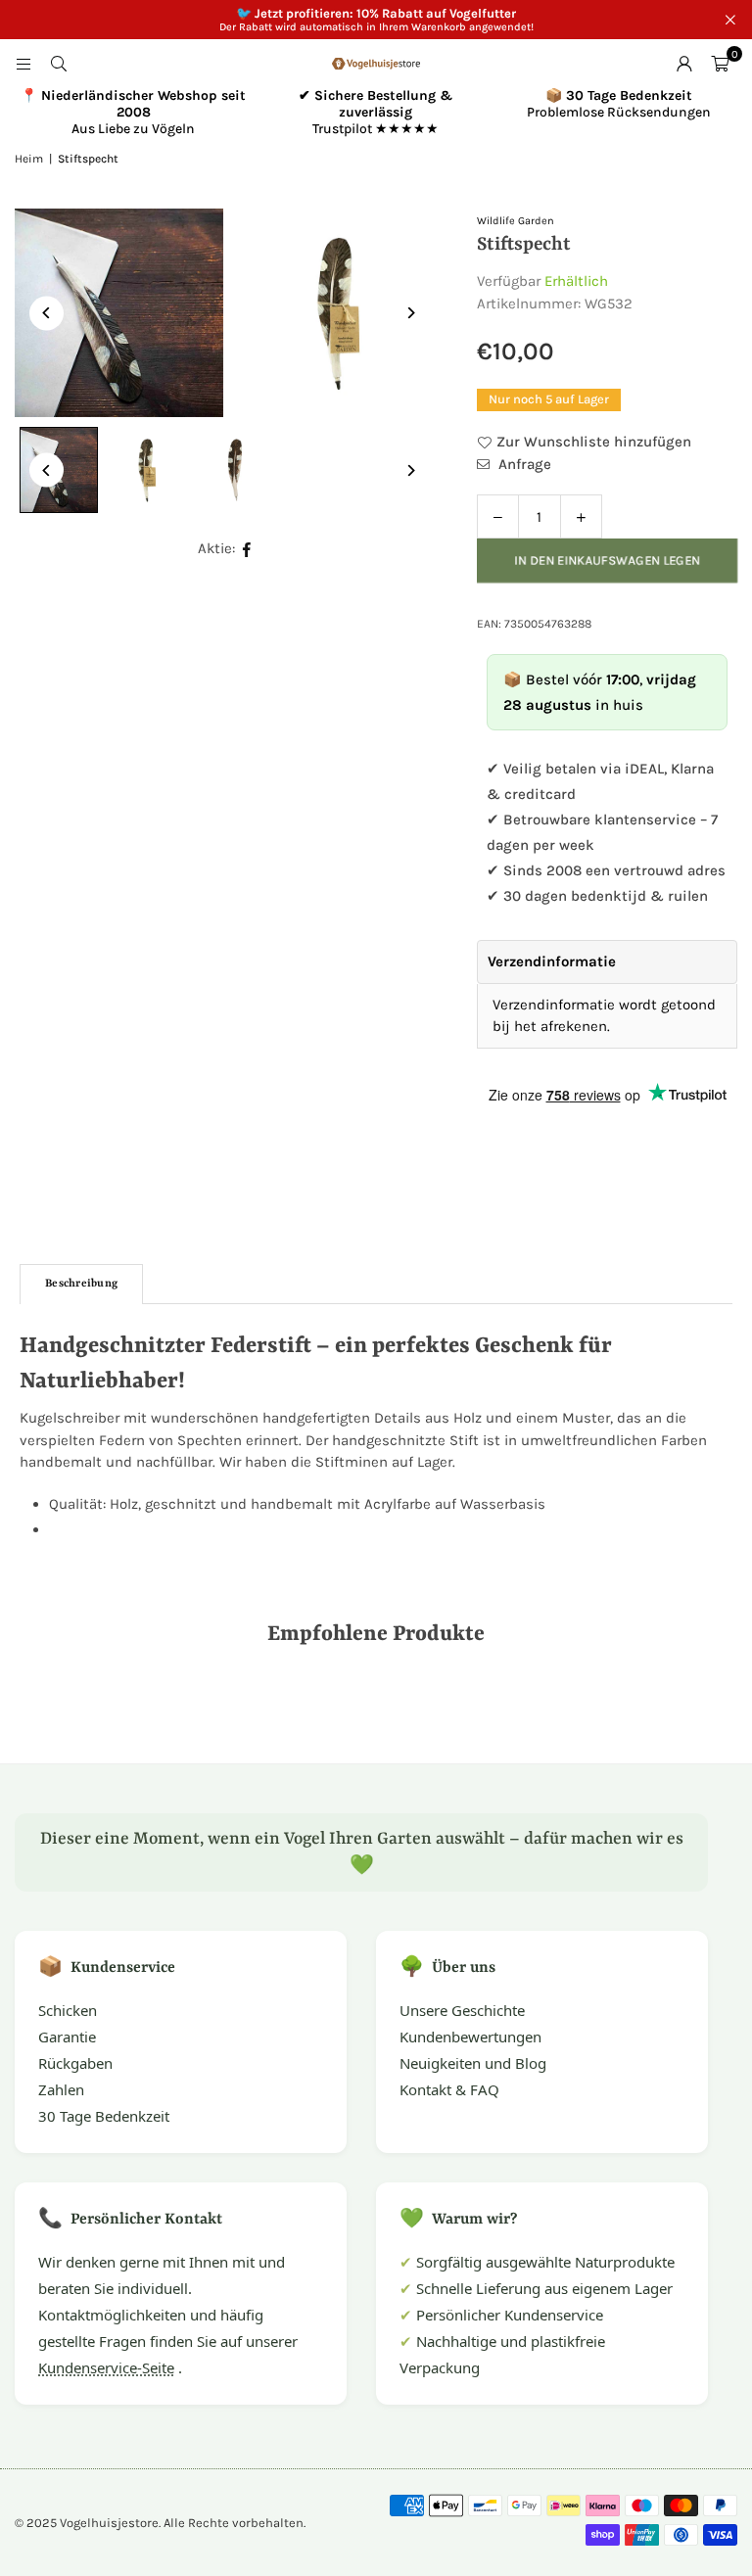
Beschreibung (81, 1284)
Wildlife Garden (516, 221)
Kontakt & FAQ (449, 2089)
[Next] (411, 313)
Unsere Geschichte (462, 2010)
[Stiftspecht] (147, 470)
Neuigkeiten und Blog (473, 2063)
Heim (29, 159)
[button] (720, 64)
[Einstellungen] (684, 64)
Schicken (68, 2010)
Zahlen (61, 2089)
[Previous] (47, 313)
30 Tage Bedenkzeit (104, 2116)
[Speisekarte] (23, 64)
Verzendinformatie (552, 961)
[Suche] (59, 64)
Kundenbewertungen (470, 2037)
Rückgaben (75, 2063)
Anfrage (523, 464)
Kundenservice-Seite (106, 2367)
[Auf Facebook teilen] (247, 549)
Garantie (67, 2037)
